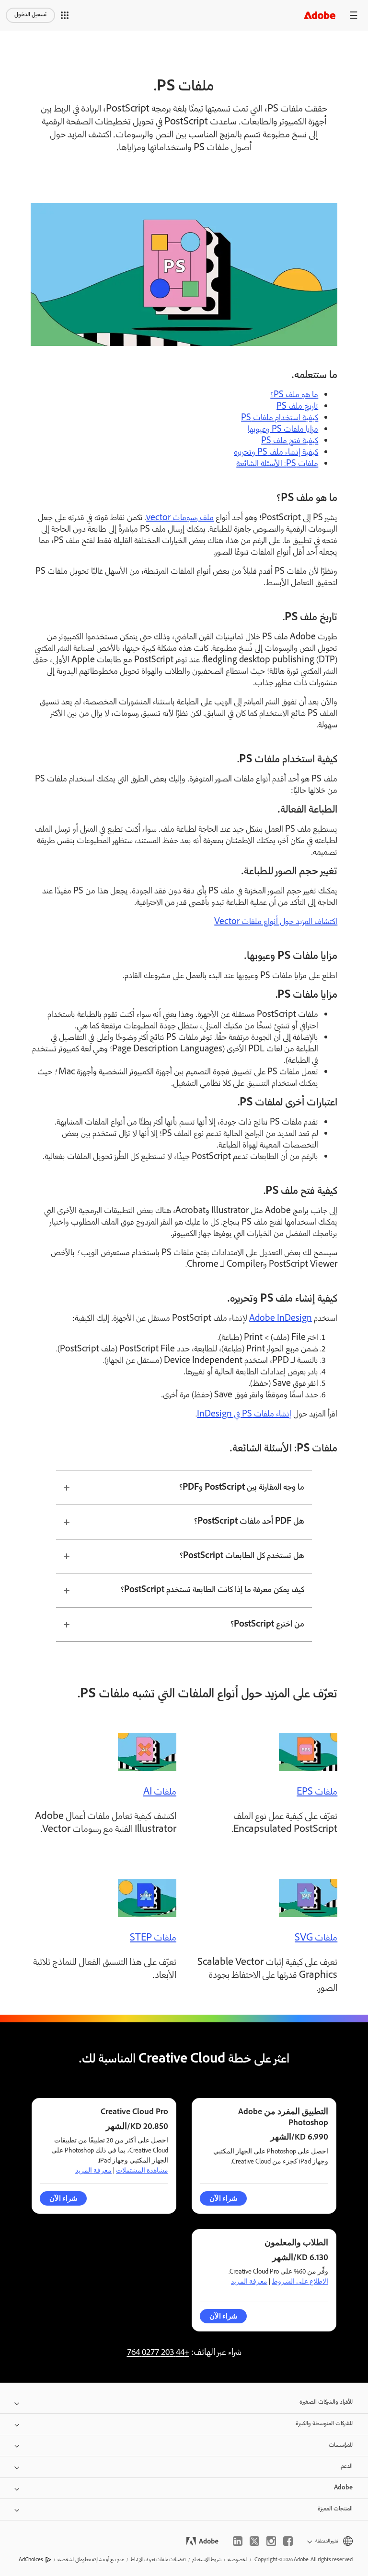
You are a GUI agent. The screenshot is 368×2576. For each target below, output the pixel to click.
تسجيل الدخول (30, 15)
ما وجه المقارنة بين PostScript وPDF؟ (242, 1488)
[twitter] (254, 2541)
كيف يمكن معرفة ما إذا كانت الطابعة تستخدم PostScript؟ (213, 1590)
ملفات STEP (153, 1939)
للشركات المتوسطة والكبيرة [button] (324, 2424)
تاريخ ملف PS (297, 407)
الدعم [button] (347, 2467)
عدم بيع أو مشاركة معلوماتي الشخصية (91, 2560)
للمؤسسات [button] (341, 2446)
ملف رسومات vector (180, 518)
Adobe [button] (343, 2488)
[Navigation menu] (354, 15)
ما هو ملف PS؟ (294, 395)
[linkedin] (238, 2541)
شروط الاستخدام (207, 2560)
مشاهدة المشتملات (142, 2170)
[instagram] (271, 2541)
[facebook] (288, 2541)
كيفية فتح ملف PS (290, 441)
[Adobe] (320, 15)
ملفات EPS (317, 1793)
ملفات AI (160, 1793)
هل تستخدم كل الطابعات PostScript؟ (242, 1556)
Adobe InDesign (281, 1319)
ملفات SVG (316, 1939)
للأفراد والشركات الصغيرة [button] (326, 2403)
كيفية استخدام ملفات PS (280, 418)
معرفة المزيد (93, 2170)
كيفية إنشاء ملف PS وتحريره (276, 453)
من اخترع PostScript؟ (267, 1625)
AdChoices (31, 2560)
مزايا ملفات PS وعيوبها (283, 430)
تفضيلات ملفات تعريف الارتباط (158, 2560)
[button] (65, 15)
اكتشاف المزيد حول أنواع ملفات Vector (276, 922)
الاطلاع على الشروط (300, 2281)
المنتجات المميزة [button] (335, 2509)
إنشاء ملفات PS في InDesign (244, 1415)
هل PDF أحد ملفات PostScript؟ (249, 1522)
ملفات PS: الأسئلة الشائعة (277, 464)
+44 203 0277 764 (158, 2353)
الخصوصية (237, 2560)
